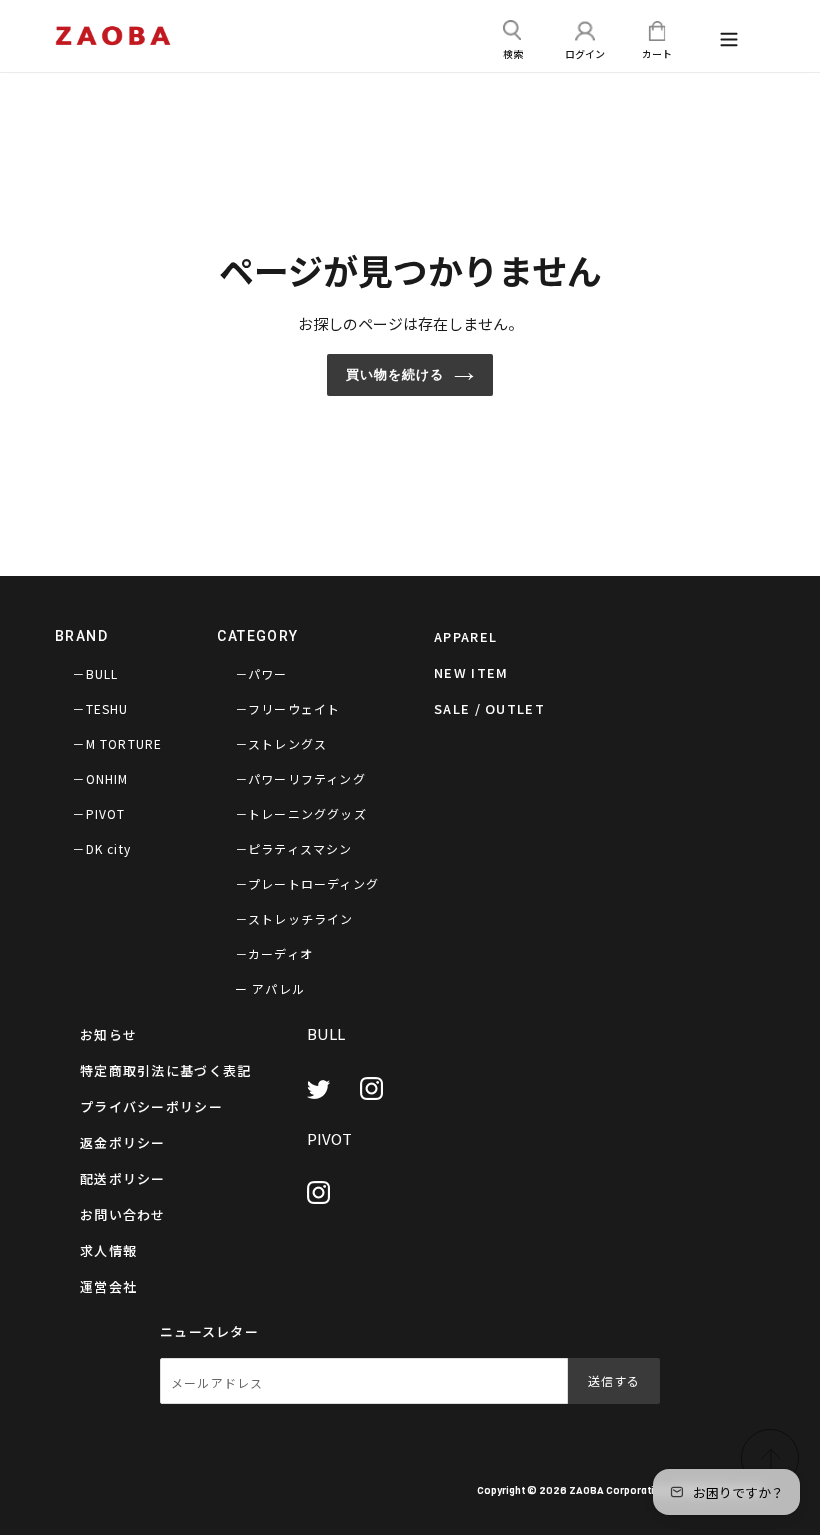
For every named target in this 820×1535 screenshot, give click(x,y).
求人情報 (108, 1250)
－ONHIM (100, 778)
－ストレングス (281, 743)
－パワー (261, 673)
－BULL (95, 673)
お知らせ (108, 1034)
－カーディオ (274, 953)
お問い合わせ (123, 1214)
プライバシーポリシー (151, 1106)
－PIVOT (98, 813)
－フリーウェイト (288, 708)
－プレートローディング (307, 883)
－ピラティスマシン (294, 848)
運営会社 (108, 1286)
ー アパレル (270, 988)
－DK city (101, 848)
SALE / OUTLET (489, 708)
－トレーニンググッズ (301, 813)
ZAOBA (586, 1490)
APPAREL (465, 636)
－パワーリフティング (300, 778)
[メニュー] (729, 41)
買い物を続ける (395, 374)
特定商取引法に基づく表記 (166, 1070)
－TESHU (100, 708)
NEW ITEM (471, 672)
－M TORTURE (117, 743)
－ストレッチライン (294, 918)
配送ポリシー (123, 1178)
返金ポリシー (123, 1142)
